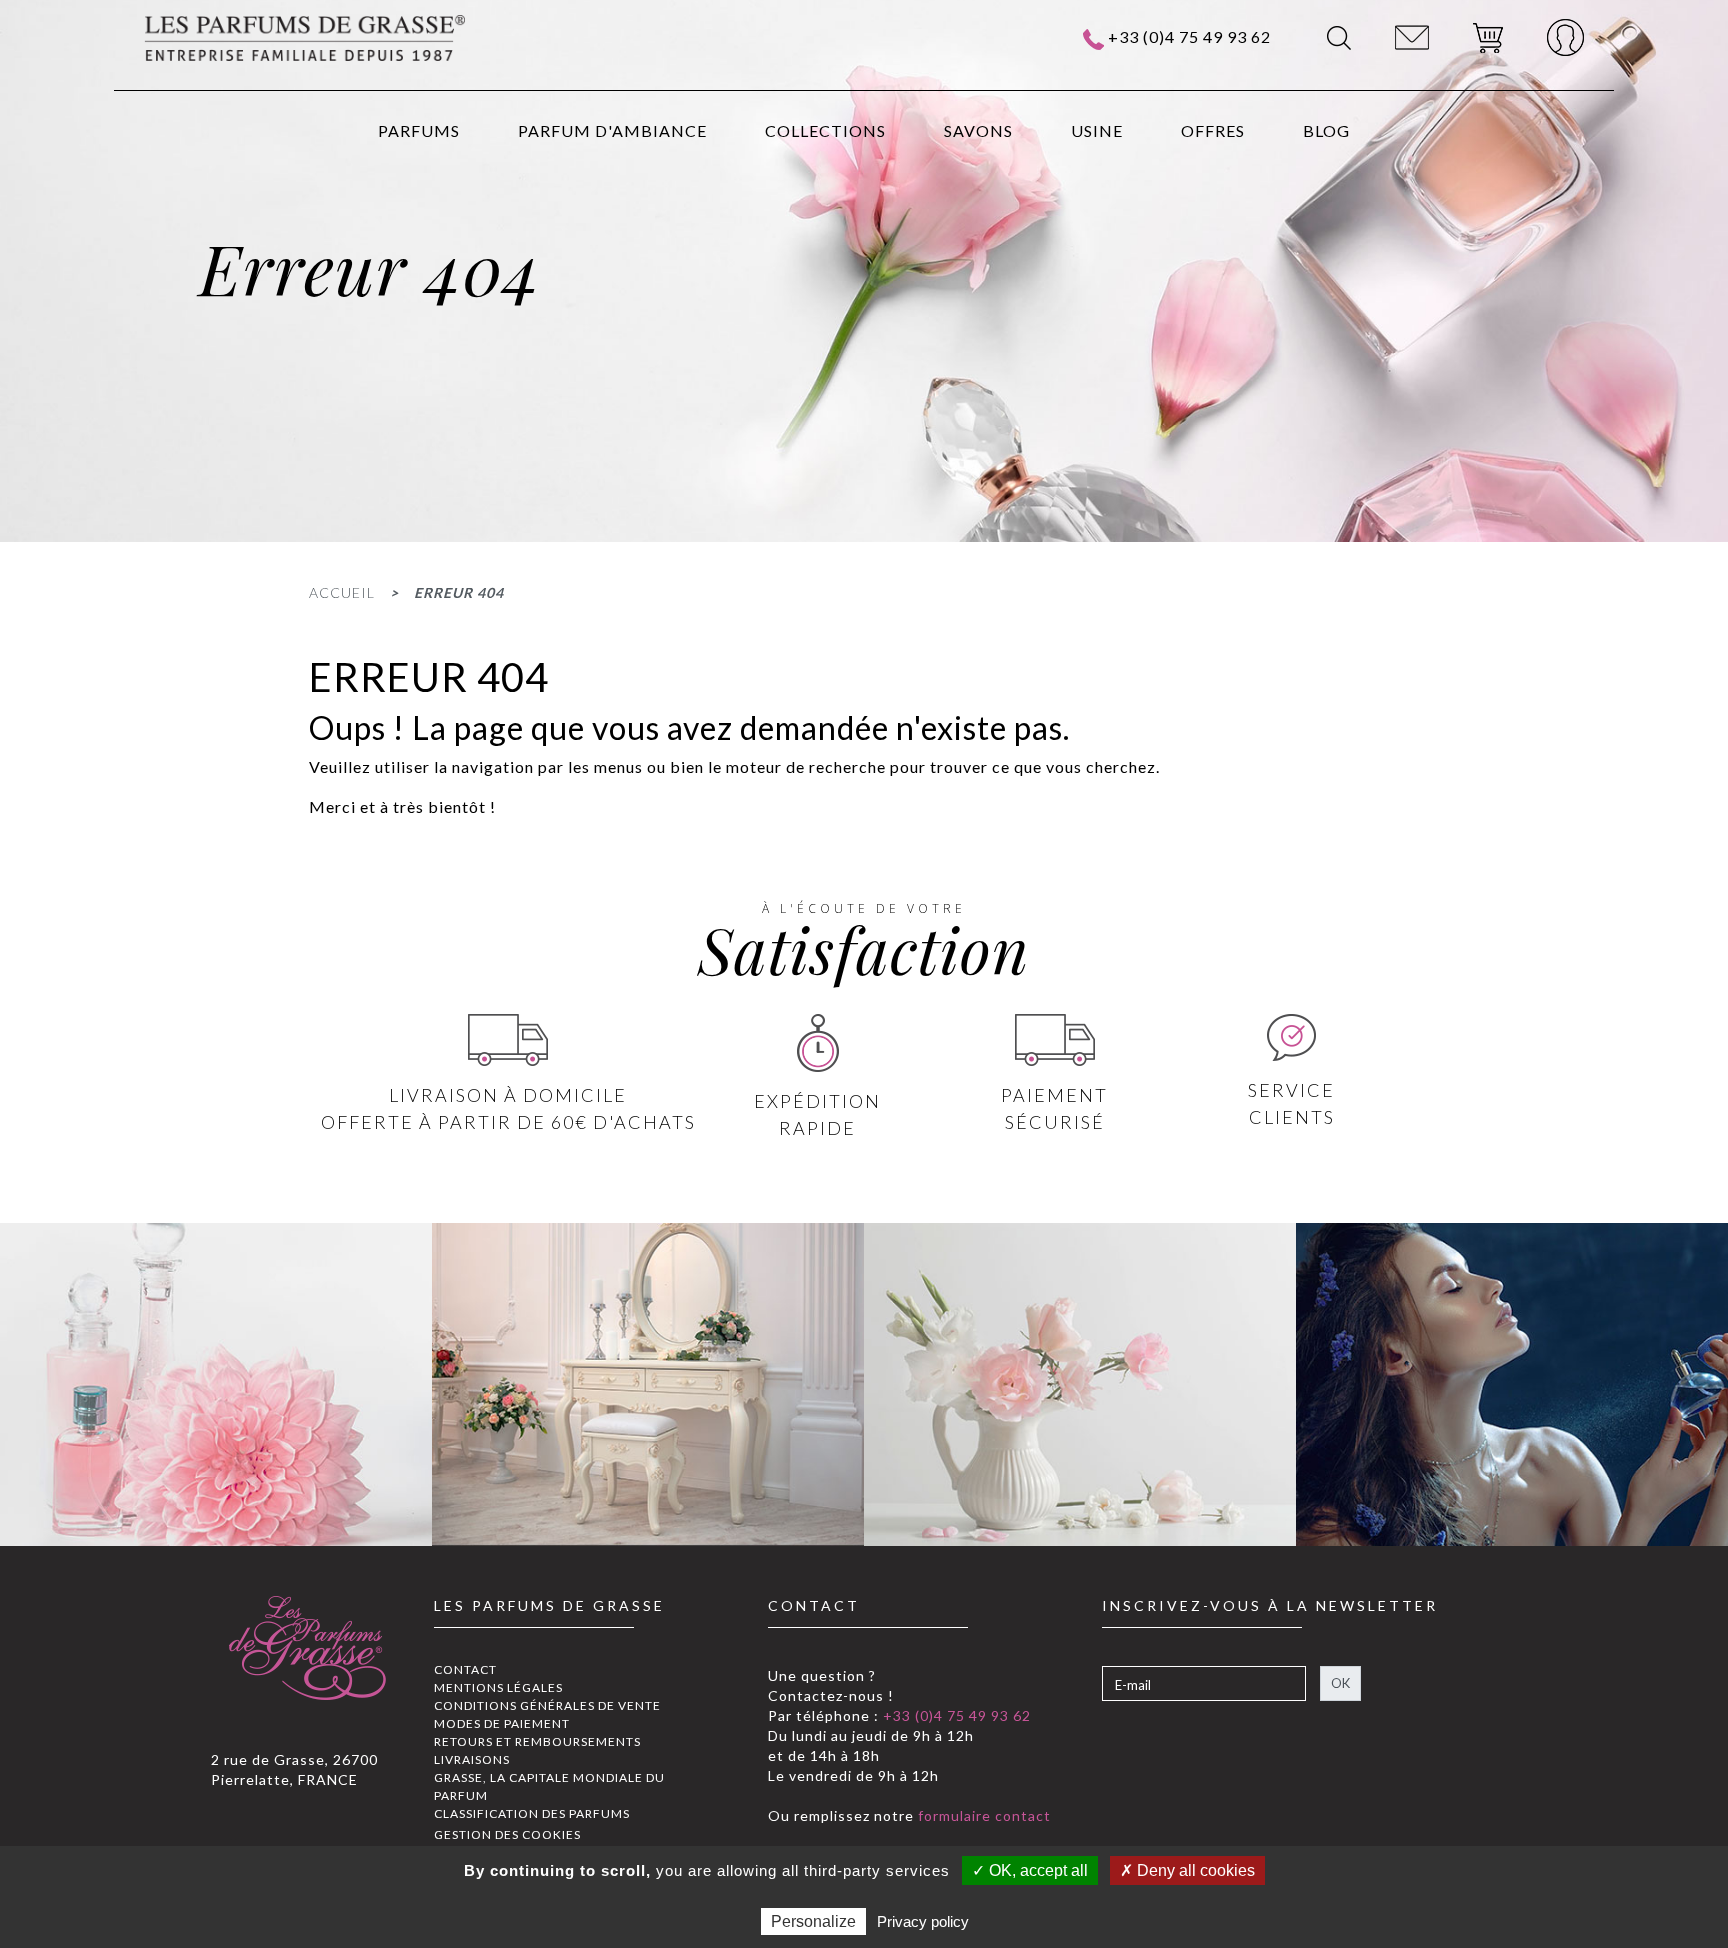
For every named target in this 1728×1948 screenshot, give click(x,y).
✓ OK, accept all (1030, 1870)
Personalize (813, 1921)
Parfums (419, 130)
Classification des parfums (532, 1813)
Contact (465, 1669)
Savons (978, 130)
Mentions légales (498, 1687)
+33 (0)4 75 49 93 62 (1189, 36)
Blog (1326, 130)
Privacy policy (923, 1921)
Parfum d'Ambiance (612, 130)
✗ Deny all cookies (1187, 1870)
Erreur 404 (459, 592)
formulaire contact (982, 1815)
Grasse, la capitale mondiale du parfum (549, 1786)
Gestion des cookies (507, 1834)
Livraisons (472, 1759)
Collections (825, 130)
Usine (1097, 130)
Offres (1213, 130)
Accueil (342, 592)
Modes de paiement (502, 1723)
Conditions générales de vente (547, 1705)
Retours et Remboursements (537, 1741)
